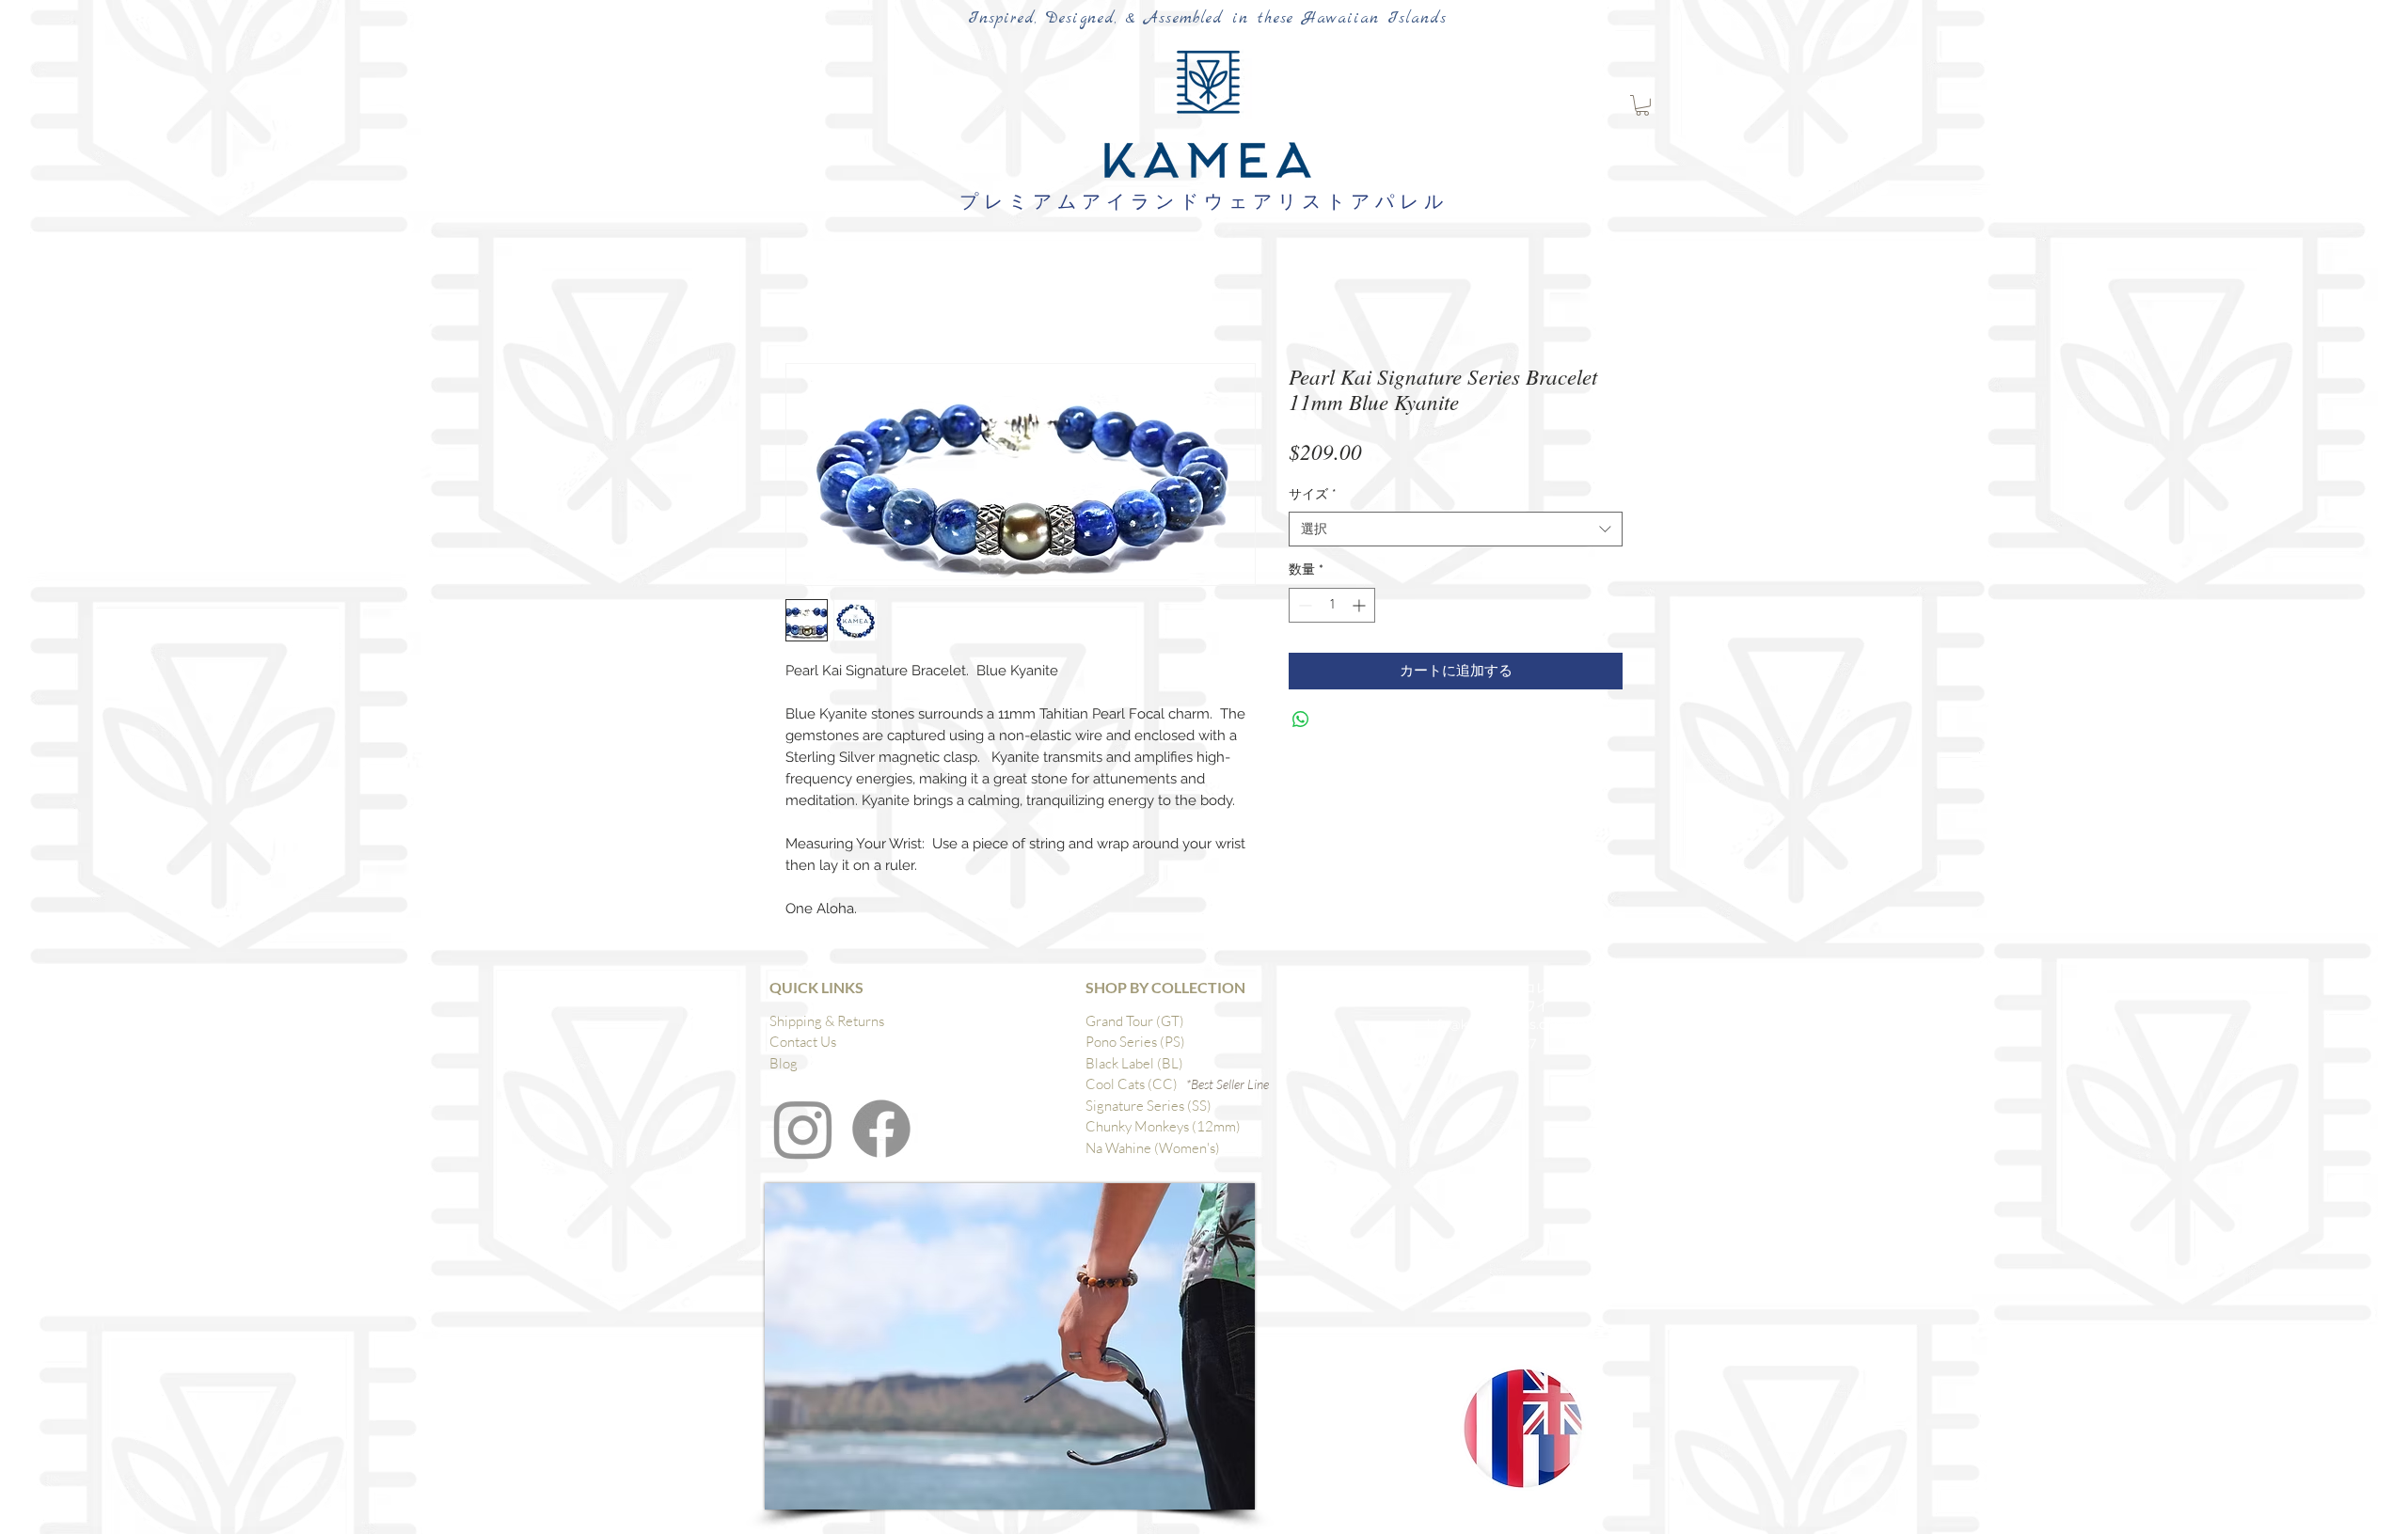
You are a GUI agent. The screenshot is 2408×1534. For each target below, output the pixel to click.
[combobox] (1456, 530)
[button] (1642, 105)
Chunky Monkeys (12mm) (1163, 1126)
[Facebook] (881, 1129)
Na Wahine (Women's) (1153, 1148)
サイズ (1313, 494)
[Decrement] (1303, 605)
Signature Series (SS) (1149, 1106)
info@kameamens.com (1497, 1024)
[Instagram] (803, 1129)
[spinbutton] (1332, 605)
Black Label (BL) (1134, 1063)
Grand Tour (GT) (1135, 1021)
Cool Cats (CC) (1136, 1084)
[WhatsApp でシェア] (1301, 720)
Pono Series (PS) (1135, 1042)
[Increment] (1361, 605)
